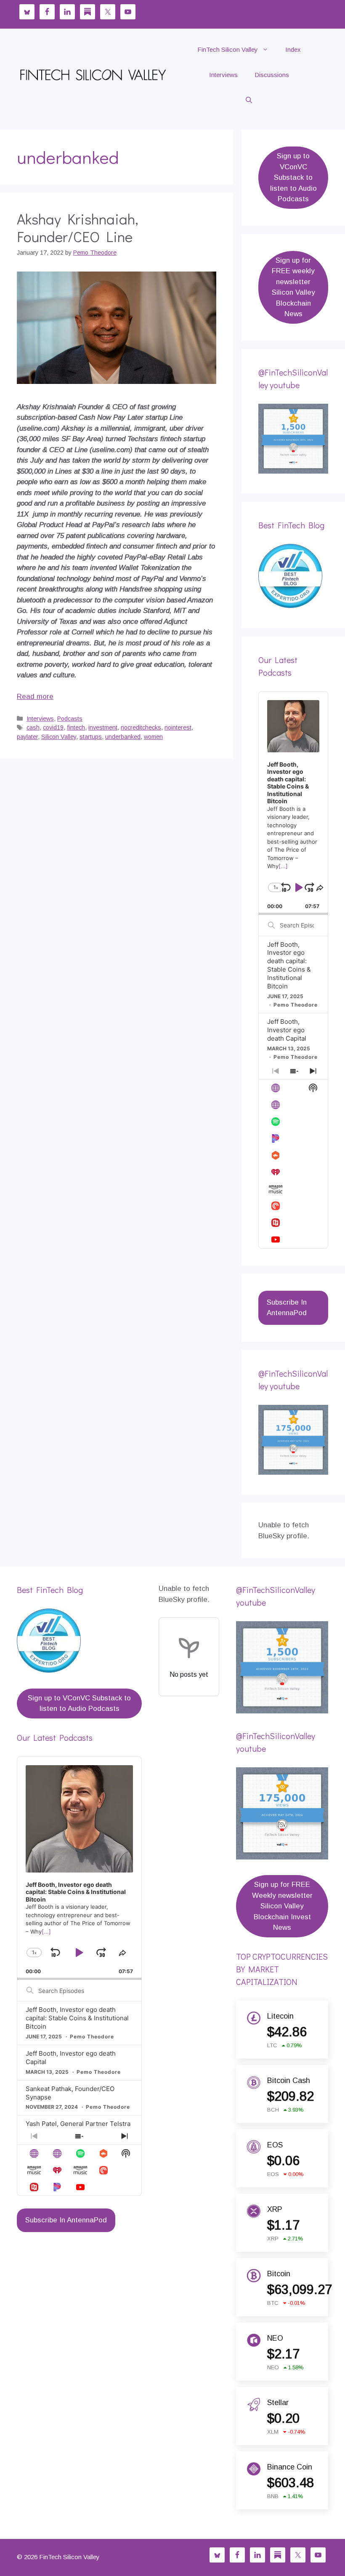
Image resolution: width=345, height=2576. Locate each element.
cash (33, 727)
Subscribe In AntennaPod (287, 1308)
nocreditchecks (141, 727)
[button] (249, 100)
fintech (76, 727)
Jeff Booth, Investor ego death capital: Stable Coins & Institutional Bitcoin (289, 966)
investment (103, 727)
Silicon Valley (59, 737)
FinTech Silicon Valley (228, 49)
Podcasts (70, 719)
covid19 (53, 727)
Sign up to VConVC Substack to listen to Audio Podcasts (293, 177)
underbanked (123, 737)
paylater (27, 737)
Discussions (272, 75)
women (153, 737)
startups (91, 737)
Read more (35, 697)
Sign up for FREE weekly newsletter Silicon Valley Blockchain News (293, 287)
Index (293, 49)
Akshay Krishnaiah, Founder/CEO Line (78, 227)
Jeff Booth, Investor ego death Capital (287, 1030)
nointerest (178, 727)
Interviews (223, 75)
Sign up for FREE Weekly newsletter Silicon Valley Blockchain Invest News (282, 1906)
